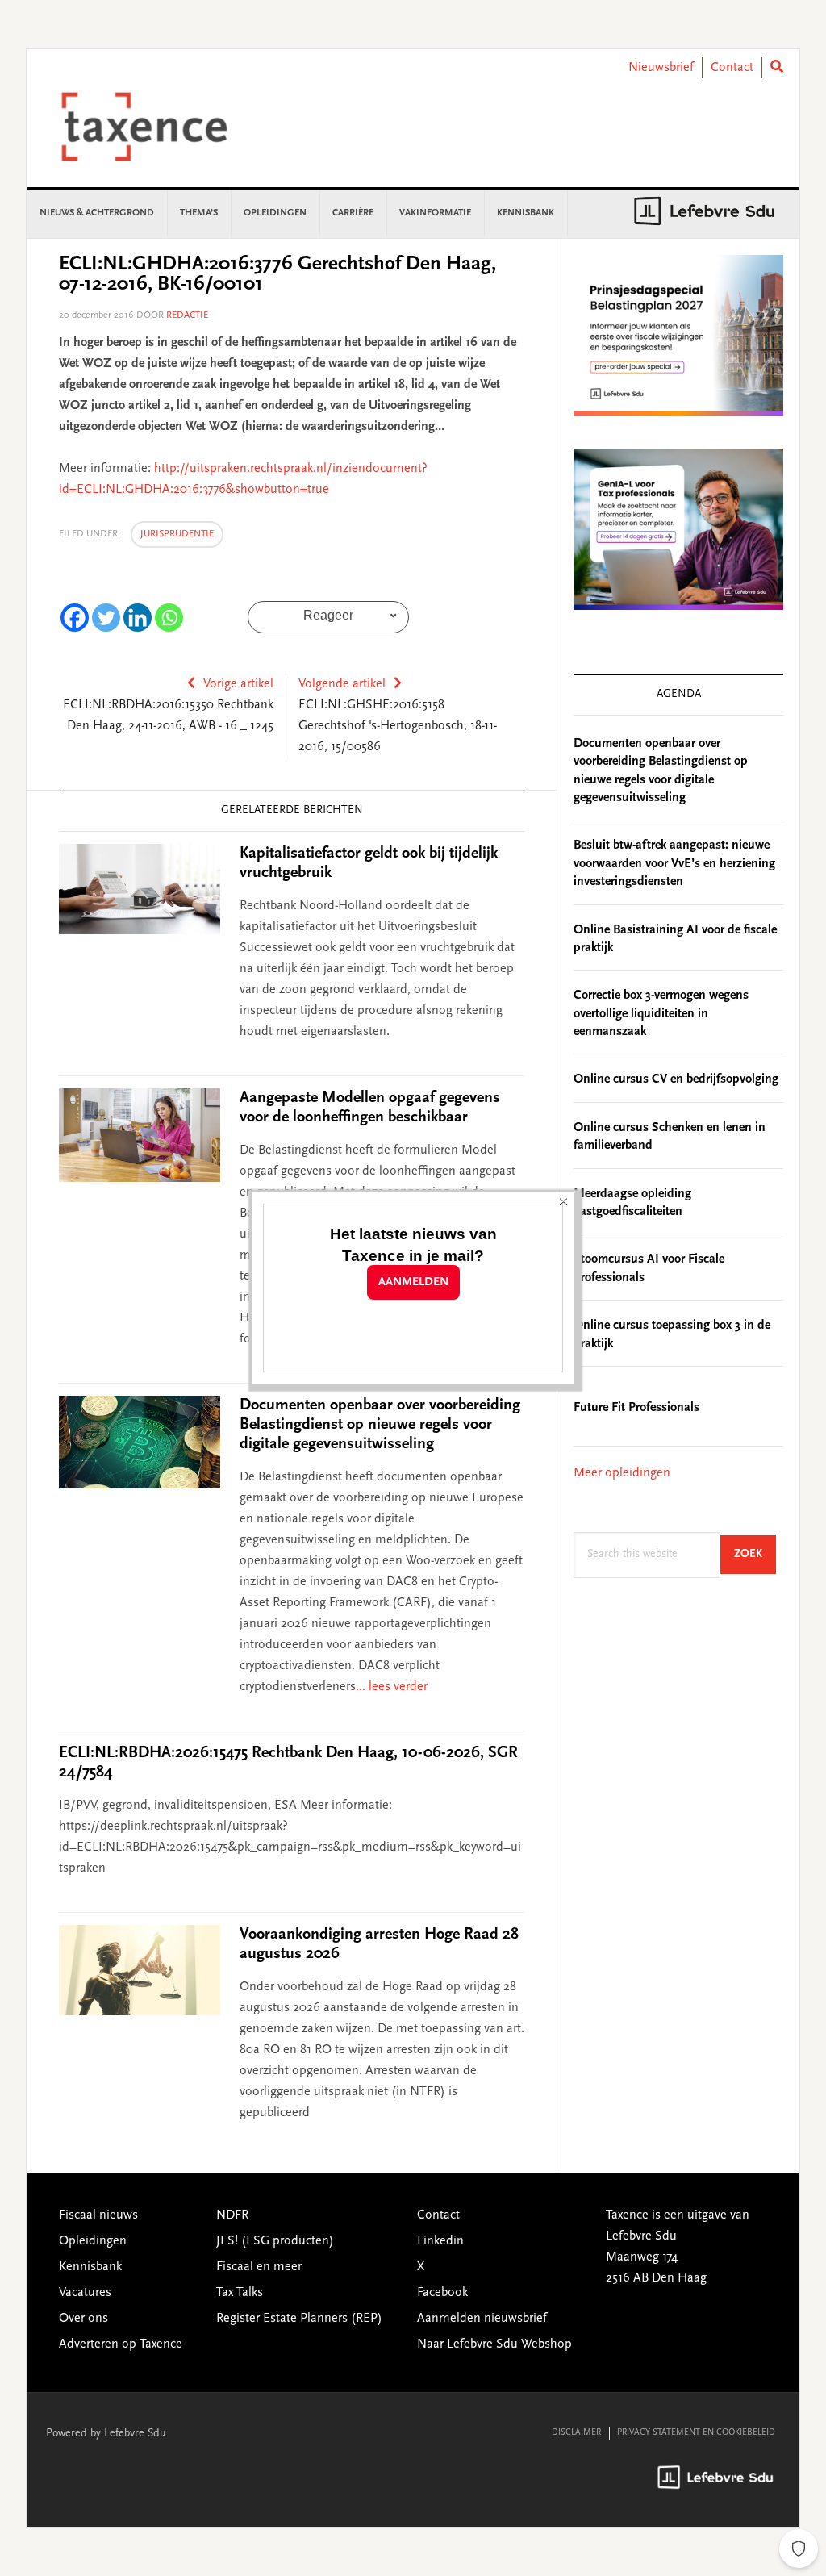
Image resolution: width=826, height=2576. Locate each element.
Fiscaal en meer (259, 2267)
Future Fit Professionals (636, 1408)
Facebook (442, 2293)
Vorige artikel (238, 684)
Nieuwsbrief (661, 68)
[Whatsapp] (169, 618)
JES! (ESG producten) (275, 2241)
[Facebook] (75, 618)
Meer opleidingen (622, 1473)
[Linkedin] (138, 618)
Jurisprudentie (177, 534)
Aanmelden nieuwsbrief (482, 2319)
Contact (732, 68)
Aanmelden (413, 1282)
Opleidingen (93, 2241)
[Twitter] (106, 618)
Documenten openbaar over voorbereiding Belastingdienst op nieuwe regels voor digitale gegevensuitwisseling (380, 1425)
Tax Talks (240, 2293)
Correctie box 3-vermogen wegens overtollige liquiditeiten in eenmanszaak (661, 1014)
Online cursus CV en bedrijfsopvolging (676, 1079)
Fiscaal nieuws (98, 2215)
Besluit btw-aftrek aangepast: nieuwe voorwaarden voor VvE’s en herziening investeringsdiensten (674, 864)
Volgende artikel (342, 684)
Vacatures (85, 2293)
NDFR (232, 2215)
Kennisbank (90, 2267)
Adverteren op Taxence (121, 2344)
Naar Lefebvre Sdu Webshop (494, 2344)
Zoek (755, 1554)
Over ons (83, 2319)
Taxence (164, 127)
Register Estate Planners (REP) (299, 2319)
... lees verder (392, 1687)
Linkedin (440, 2241)
